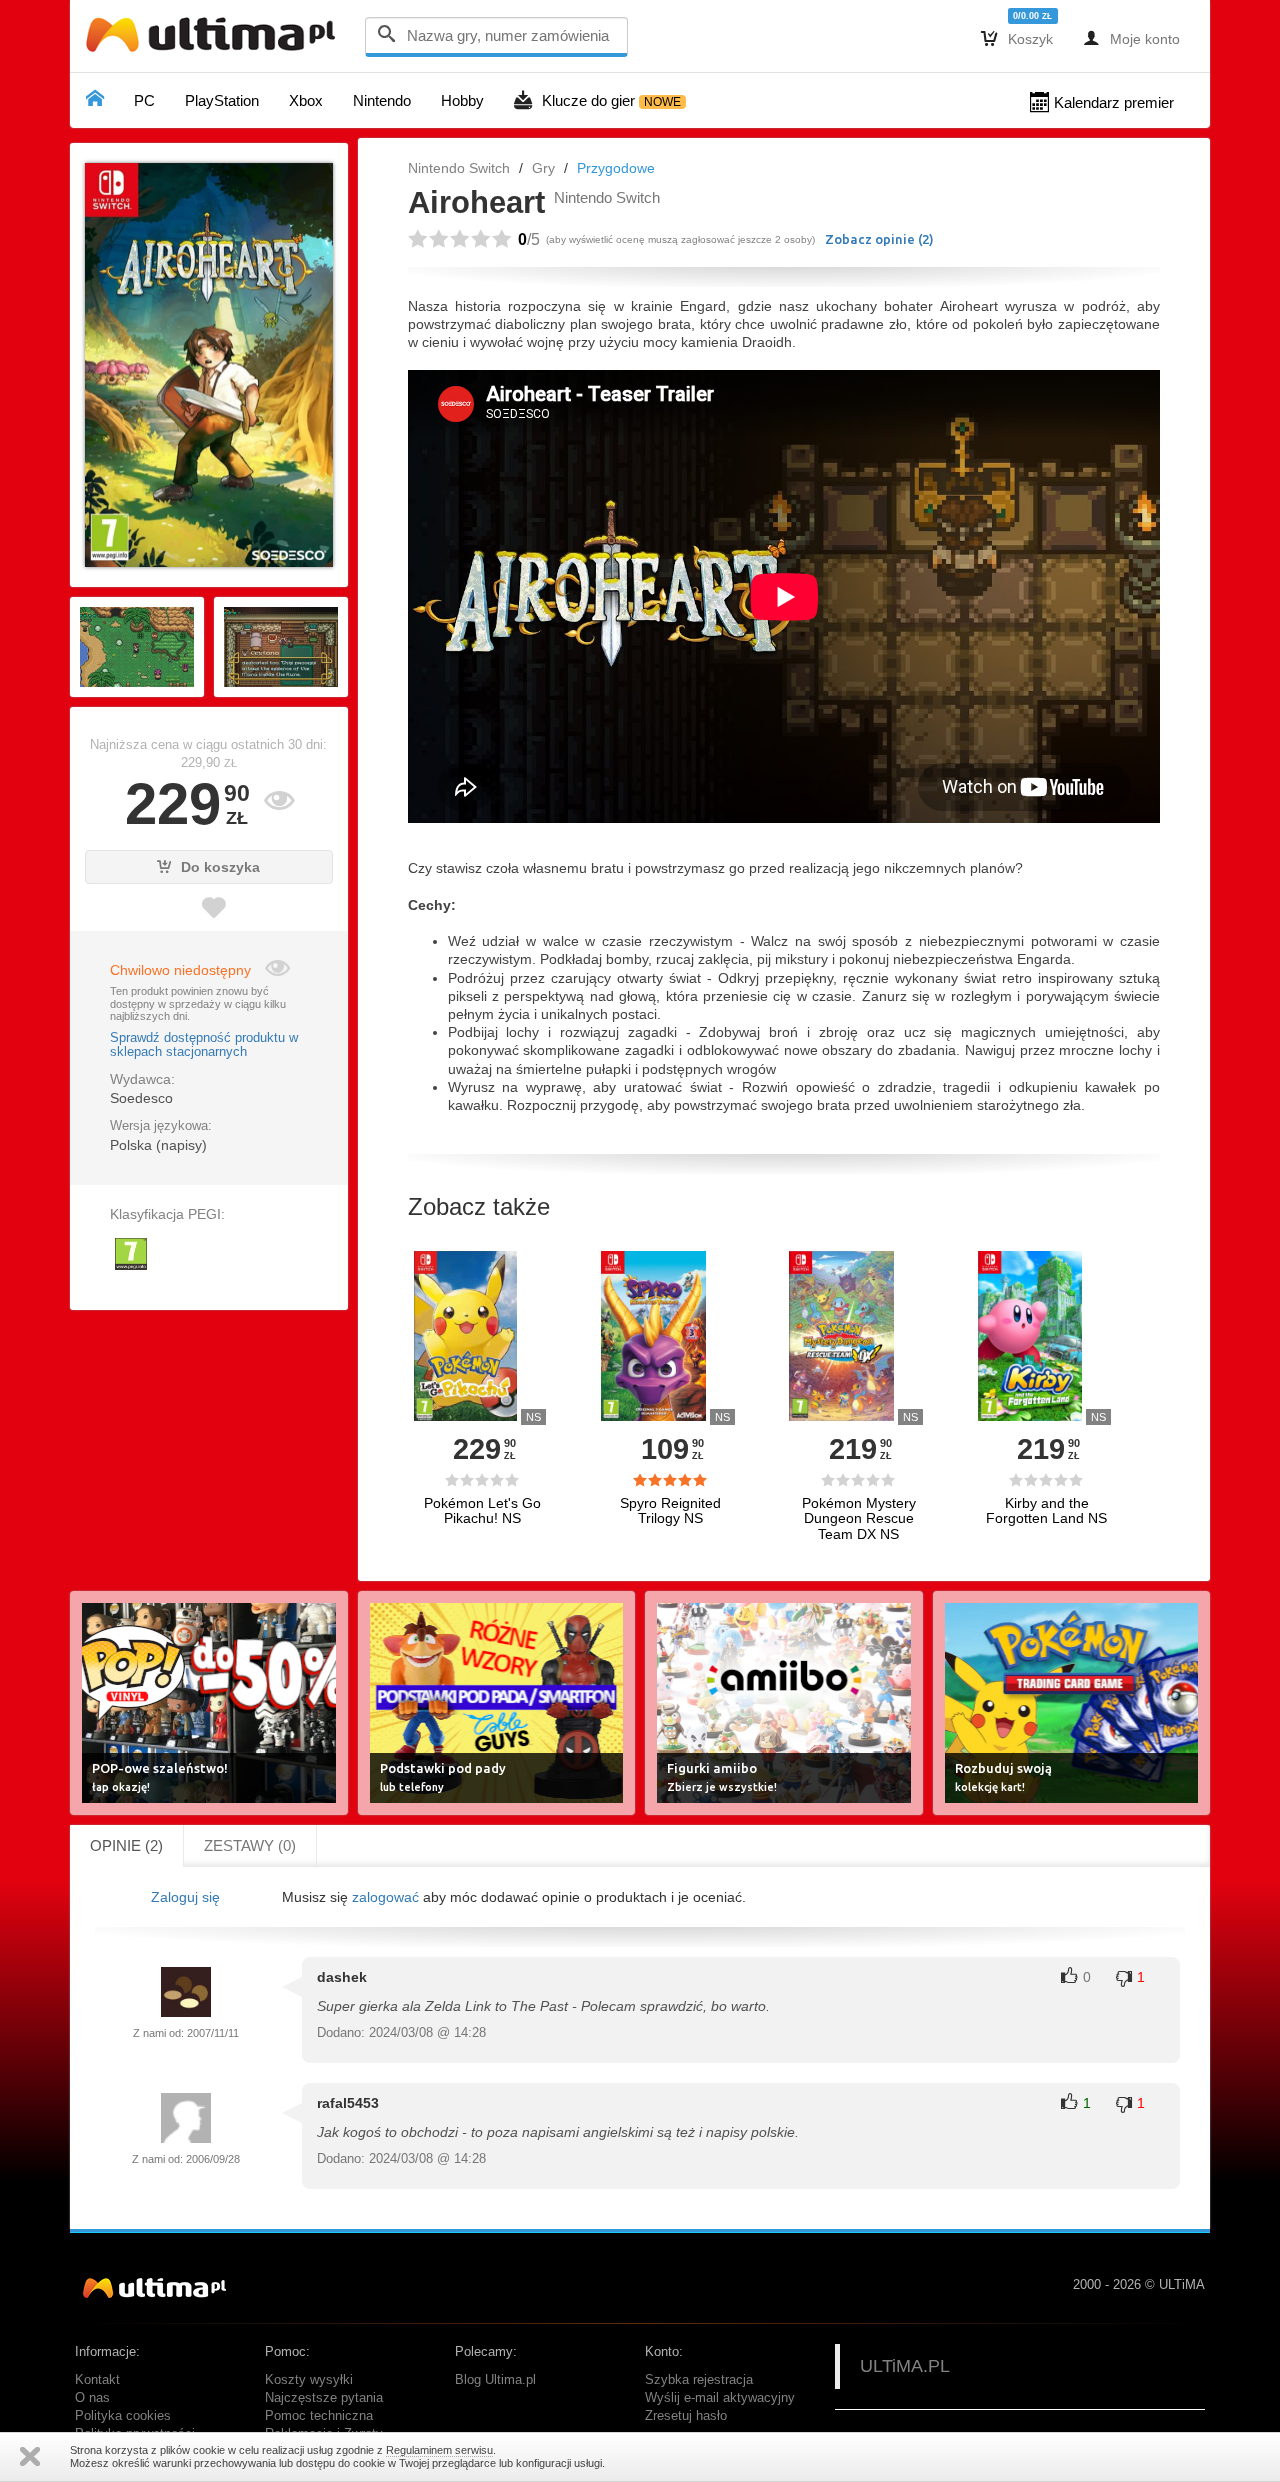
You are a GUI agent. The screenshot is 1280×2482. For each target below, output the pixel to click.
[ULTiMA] (215, 39)
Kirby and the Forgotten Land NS (1046, 1511)
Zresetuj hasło (686, 2416)
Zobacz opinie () (879, 239)
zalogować (385, 1897)
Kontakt (97, 2380)
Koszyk (1017, 38)
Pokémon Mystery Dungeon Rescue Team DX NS (859, 1519)
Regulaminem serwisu (439, 2450)
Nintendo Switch (459, 168)
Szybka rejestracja (699, 2380)
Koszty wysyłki (309, 2380)
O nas (92, 2398)
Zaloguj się (185, 1897)
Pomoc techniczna (319, 2416)
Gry (543, 168)
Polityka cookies (123, 2416)
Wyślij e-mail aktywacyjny (720, 2398)
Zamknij (30, 2456)
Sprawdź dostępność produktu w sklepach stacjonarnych (204, 1045)
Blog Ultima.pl (495, 2380)
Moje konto (1131, 38)
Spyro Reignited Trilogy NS (670, 1511)
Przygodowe (616, 168)
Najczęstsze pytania (324, 2398)
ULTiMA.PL (905, 2366)
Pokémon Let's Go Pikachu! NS (482, 1511)
